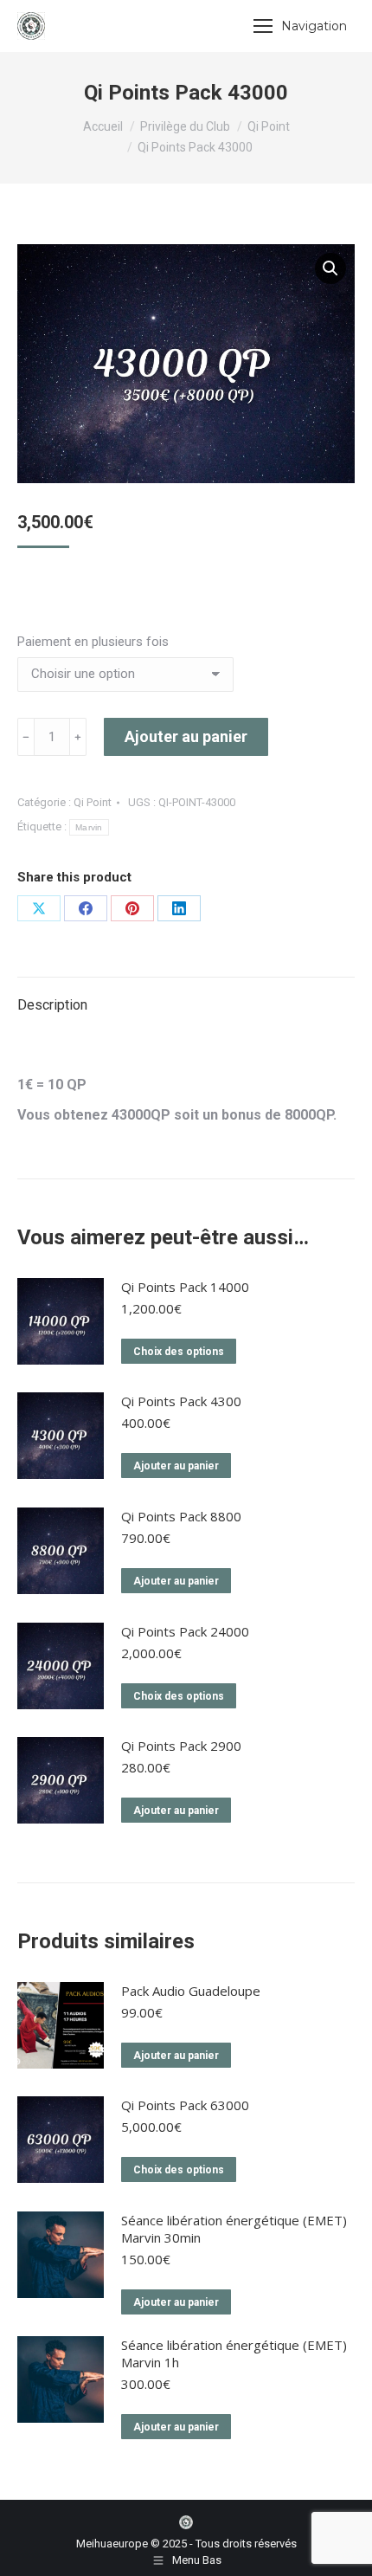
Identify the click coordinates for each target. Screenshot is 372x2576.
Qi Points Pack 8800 (181, 1516)
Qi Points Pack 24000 (185, 1631)
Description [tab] (52, 1005)
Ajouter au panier (186, 736)
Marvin (89, 827)
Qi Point (93, 802)
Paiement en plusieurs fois (93, 642)
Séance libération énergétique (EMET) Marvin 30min (234, 2229)
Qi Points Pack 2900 (181, 1746)
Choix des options (179, 1352)
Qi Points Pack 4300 (181, 1401)
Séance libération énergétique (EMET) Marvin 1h (234, 2353)
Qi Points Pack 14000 (185, 1287)
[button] (330, 268)
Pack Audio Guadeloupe (191, 1991)
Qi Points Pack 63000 (185, 2105)
